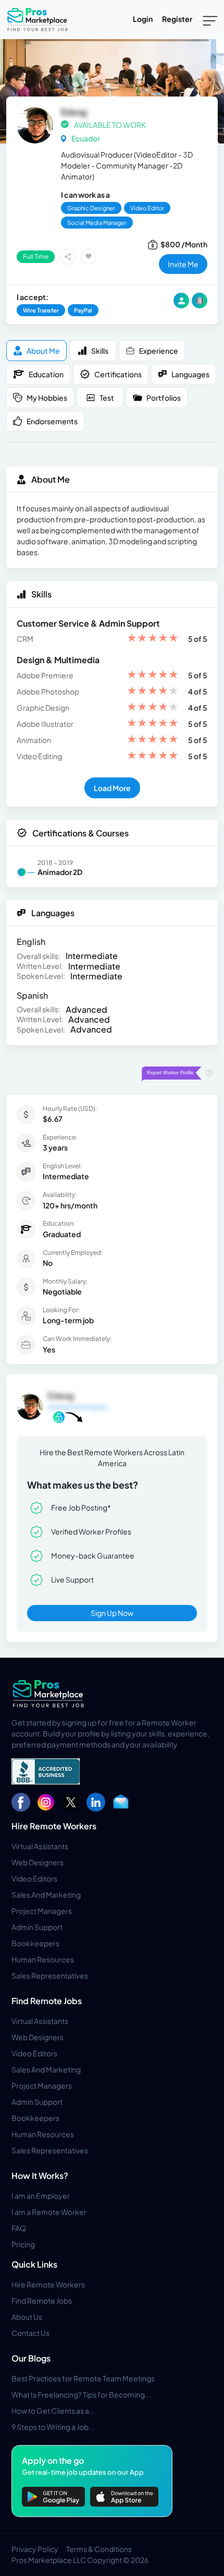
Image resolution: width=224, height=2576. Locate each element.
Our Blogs (31, 2358)
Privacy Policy (35, 2549)
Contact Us (30, 2333)
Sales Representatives (50, 1975)
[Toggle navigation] (210, 20)
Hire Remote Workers (54, 1826)
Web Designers (38, 1862)
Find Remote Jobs (47, 2001)
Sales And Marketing (46, 1895)
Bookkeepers (35, 1943)
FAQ (19, 2228)
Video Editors (34, 1878)
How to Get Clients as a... (53, 2411)
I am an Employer (41, 2196)
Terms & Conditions (99, 2549)
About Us (27, 2317)
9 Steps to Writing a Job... (53, 2427)
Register (177, 19)
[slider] (153, 639)
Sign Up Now (112, 1613)
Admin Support (37, 1927)
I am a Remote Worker (49, 2212)
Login (143, 19)
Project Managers (42, 1911)
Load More (112, 788)
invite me (183, 264)
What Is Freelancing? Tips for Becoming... (81, 2394)
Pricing (23, 2244)
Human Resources (43, 1959)
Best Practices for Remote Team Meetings (83, 2378)
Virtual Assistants (40, 1846)
